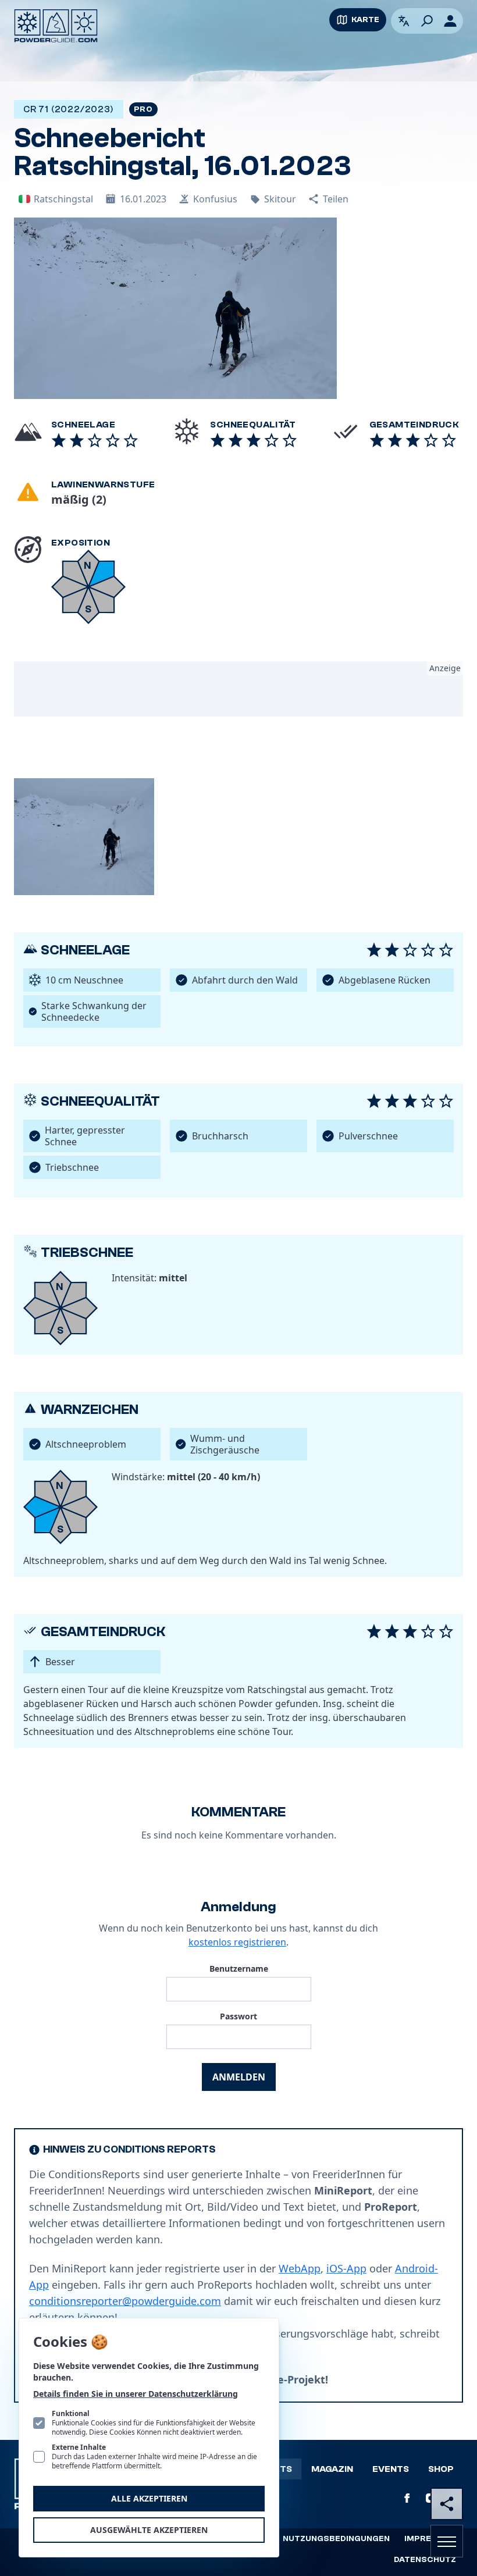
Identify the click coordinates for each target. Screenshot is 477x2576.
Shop (441, 2469)
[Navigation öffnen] (447, 2541)
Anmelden (239, 2077)
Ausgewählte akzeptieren (149, 2530)
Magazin (332, 2469)
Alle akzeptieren (149, 2498)
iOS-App (346, 2268)
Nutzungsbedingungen (336, 2539)
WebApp (300, 2268)
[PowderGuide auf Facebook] (407, 2498)
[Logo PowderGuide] (56, 26)
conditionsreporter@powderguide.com (125, 2301)
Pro (143, 109)
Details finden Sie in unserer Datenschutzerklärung (136, 2394)
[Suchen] (427, 21)
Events (391, 2469)
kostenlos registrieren (237, 1942)
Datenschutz (425, 2560)
